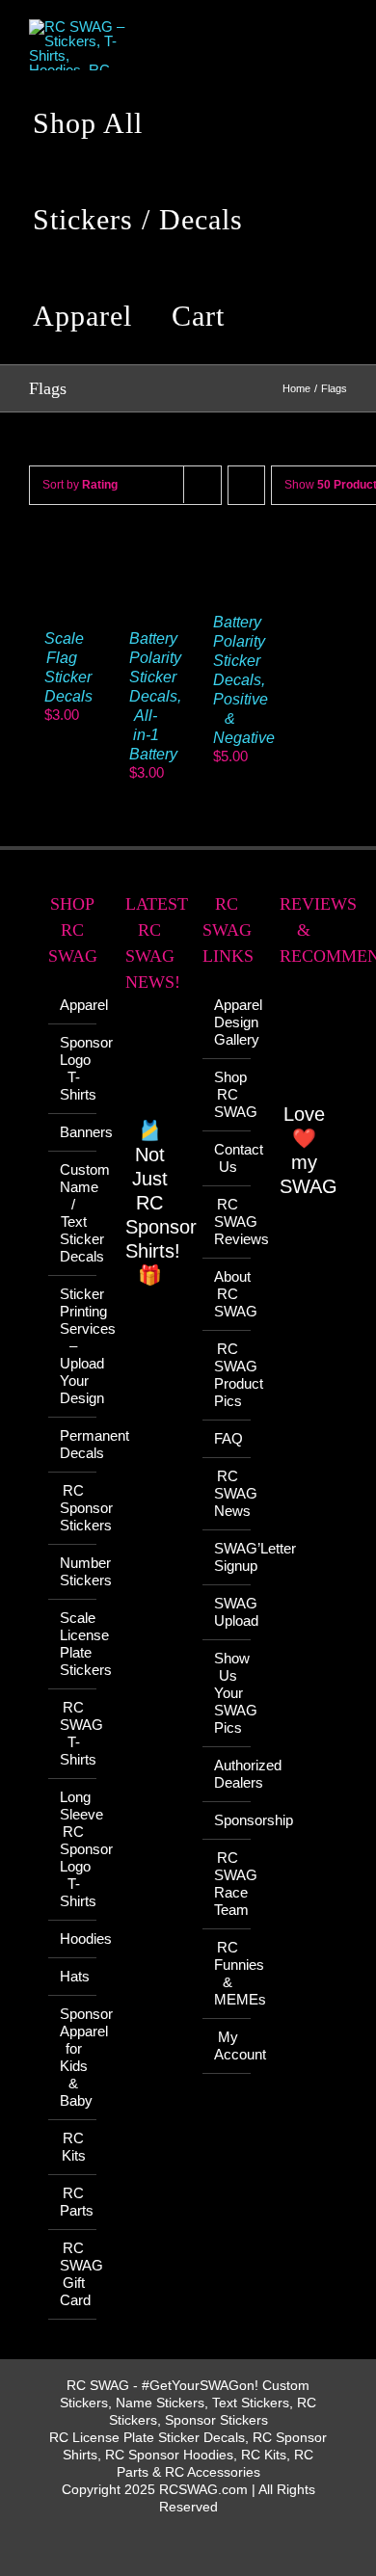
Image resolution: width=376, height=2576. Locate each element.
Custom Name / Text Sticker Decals (73, 1213)
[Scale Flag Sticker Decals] (62, 555)
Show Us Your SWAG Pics (228, 1693)
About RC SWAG (228, 1294)
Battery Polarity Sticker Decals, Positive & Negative (244, 680)
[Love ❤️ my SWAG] (304, 1045)
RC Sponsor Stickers (73, 1508)
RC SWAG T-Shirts (73, 1733)
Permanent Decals (73, 1444)
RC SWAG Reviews (228, 1222)
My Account (228, 2045)
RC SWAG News (228, 1493)
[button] (275, 316)
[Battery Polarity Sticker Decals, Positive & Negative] (230, 555)
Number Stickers (73, 1571)
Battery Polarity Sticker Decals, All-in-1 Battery (155, 696)
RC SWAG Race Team (228, 1884)
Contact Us (228, 1158)
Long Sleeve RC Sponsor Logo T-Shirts (73, 1849)
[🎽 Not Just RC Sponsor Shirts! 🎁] (149, 1066)
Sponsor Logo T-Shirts (73, 1068)
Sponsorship (228, 1820)
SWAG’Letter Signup (228, 1557)
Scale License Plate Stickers (73, 1644)
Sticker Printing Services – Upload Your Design (73, 1346)
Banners (73, 1132)
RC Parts (73, 2202)
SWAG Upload (228, 1612)
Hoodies (73, 1939)
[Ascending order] (246, 485)
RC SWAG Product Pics (228, 1375)
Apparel (73, 1005)
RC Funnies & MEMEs (228, 1973)
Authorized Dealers (228, 1774)
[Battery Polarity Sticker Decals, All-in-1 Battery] (147, 555)
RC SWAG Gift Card (73, 2274)
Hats (73, 1976)
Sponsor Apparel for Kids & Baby (73, 2057)
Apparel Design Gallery (228, 1022)
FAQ (228, 1438)
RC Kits (74, 2147)
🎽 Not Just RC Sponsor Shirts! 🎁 (161, 1203)
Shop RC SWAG (228, 1094)
